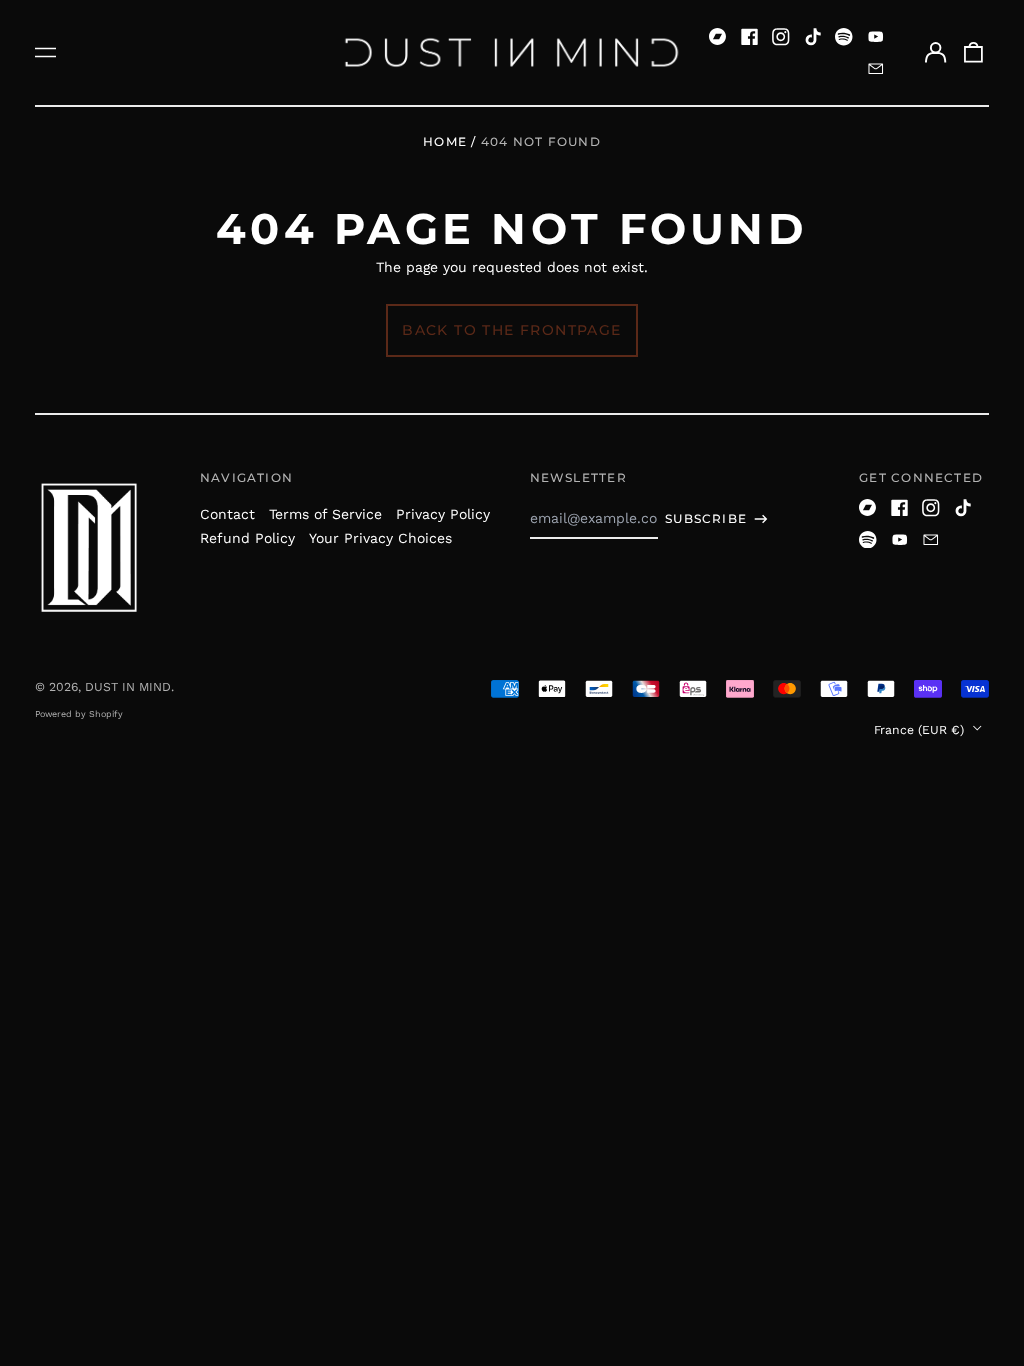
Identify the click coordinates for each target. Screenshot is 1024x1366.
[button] (974, 53)
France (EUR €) (921, 730)
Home (445, 141)
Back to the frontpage (511, 330)
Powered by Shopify (79, 714)
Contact (227, 514)
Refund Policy (247, 538)
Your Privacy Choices (380, 538)
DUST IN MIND (128, 687)
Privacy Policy (443, 514)
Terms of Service (325, 514)
